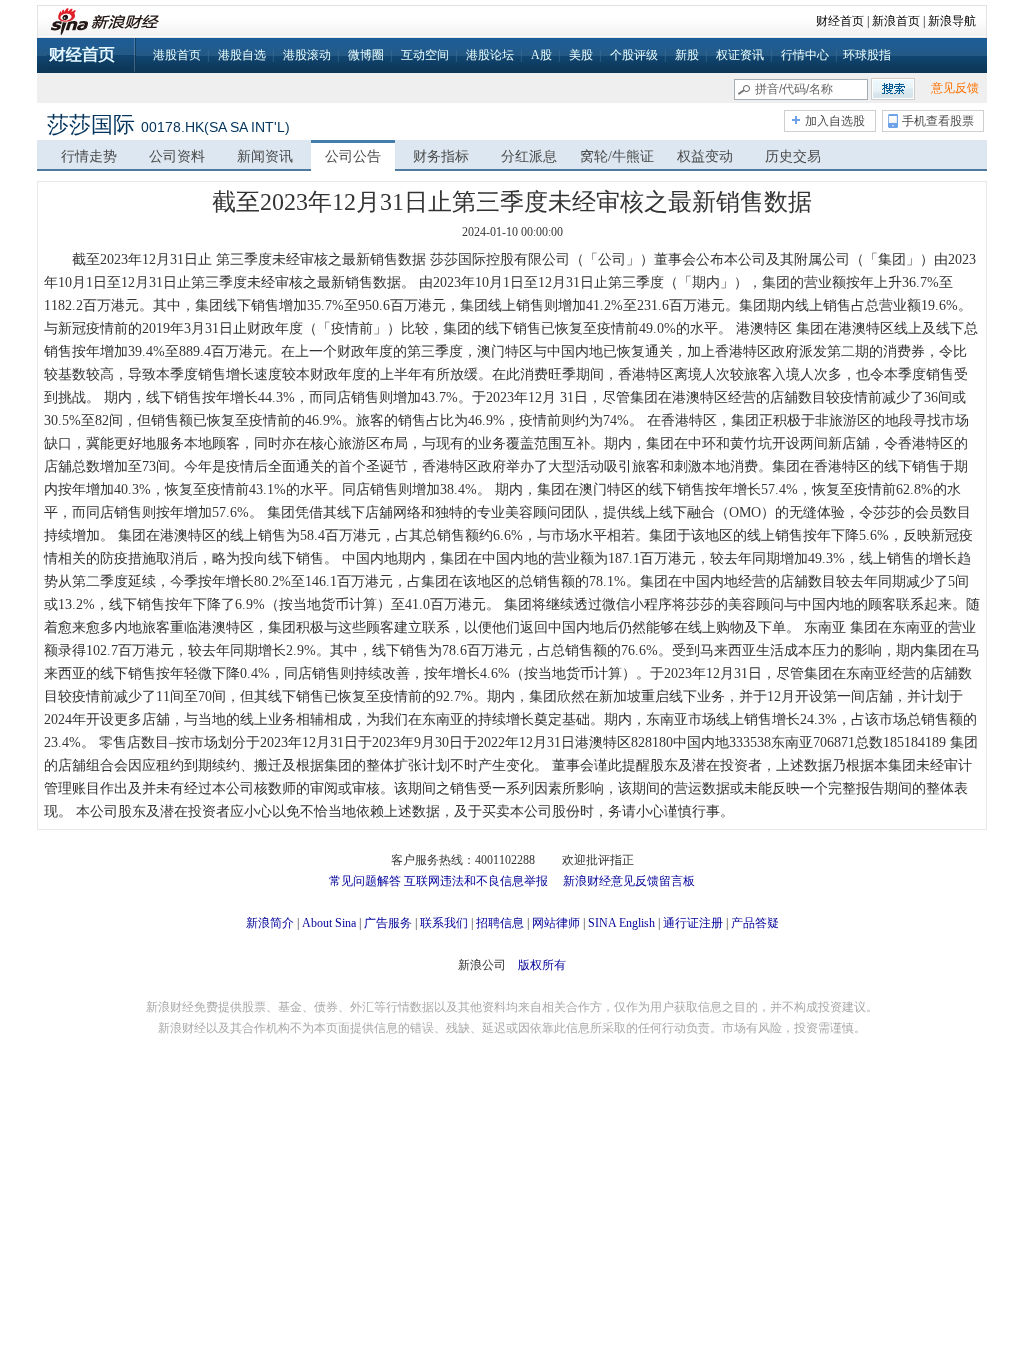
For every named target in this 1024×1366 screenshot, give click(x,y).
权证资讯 (740, 55)
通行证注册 (693, 923)
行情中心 (805, 55)
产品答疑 (755, 923)
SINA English (621, 923)
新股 (687, 55)
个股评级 (634, 55)
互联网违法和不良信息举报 (476, 881)
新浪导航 (952, 21)
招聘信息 (500, 923)
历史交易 (793, 156)
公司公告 (353, 156)
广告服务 (388, 923)
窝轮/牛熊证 (617, 156)
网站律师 (556, 923)
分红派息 (529, 156)
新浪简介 (270, 923)
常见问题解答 (365, 881)
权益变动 (705, 156)
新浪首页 (896, 21)
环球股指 (867, 55)
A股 (541, 55)
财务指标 (441, 156)
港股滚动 (307, 55)
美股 (581, 55)
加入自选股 (835, 121)
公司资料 (177, 156)
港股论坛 (490, 55)
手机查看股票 (938, 121)
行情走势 (89, 156)
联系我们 (444, 923)
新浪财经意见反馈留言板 (629, 881)
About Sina (329, 923)
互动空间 (425, 55)
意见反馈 (955, 88)
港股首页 (177, 55)
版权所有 (542, 965)
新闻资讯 (265, 156)
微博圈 (366, 55)
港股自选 (242, 55)
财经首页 (840, 21)
